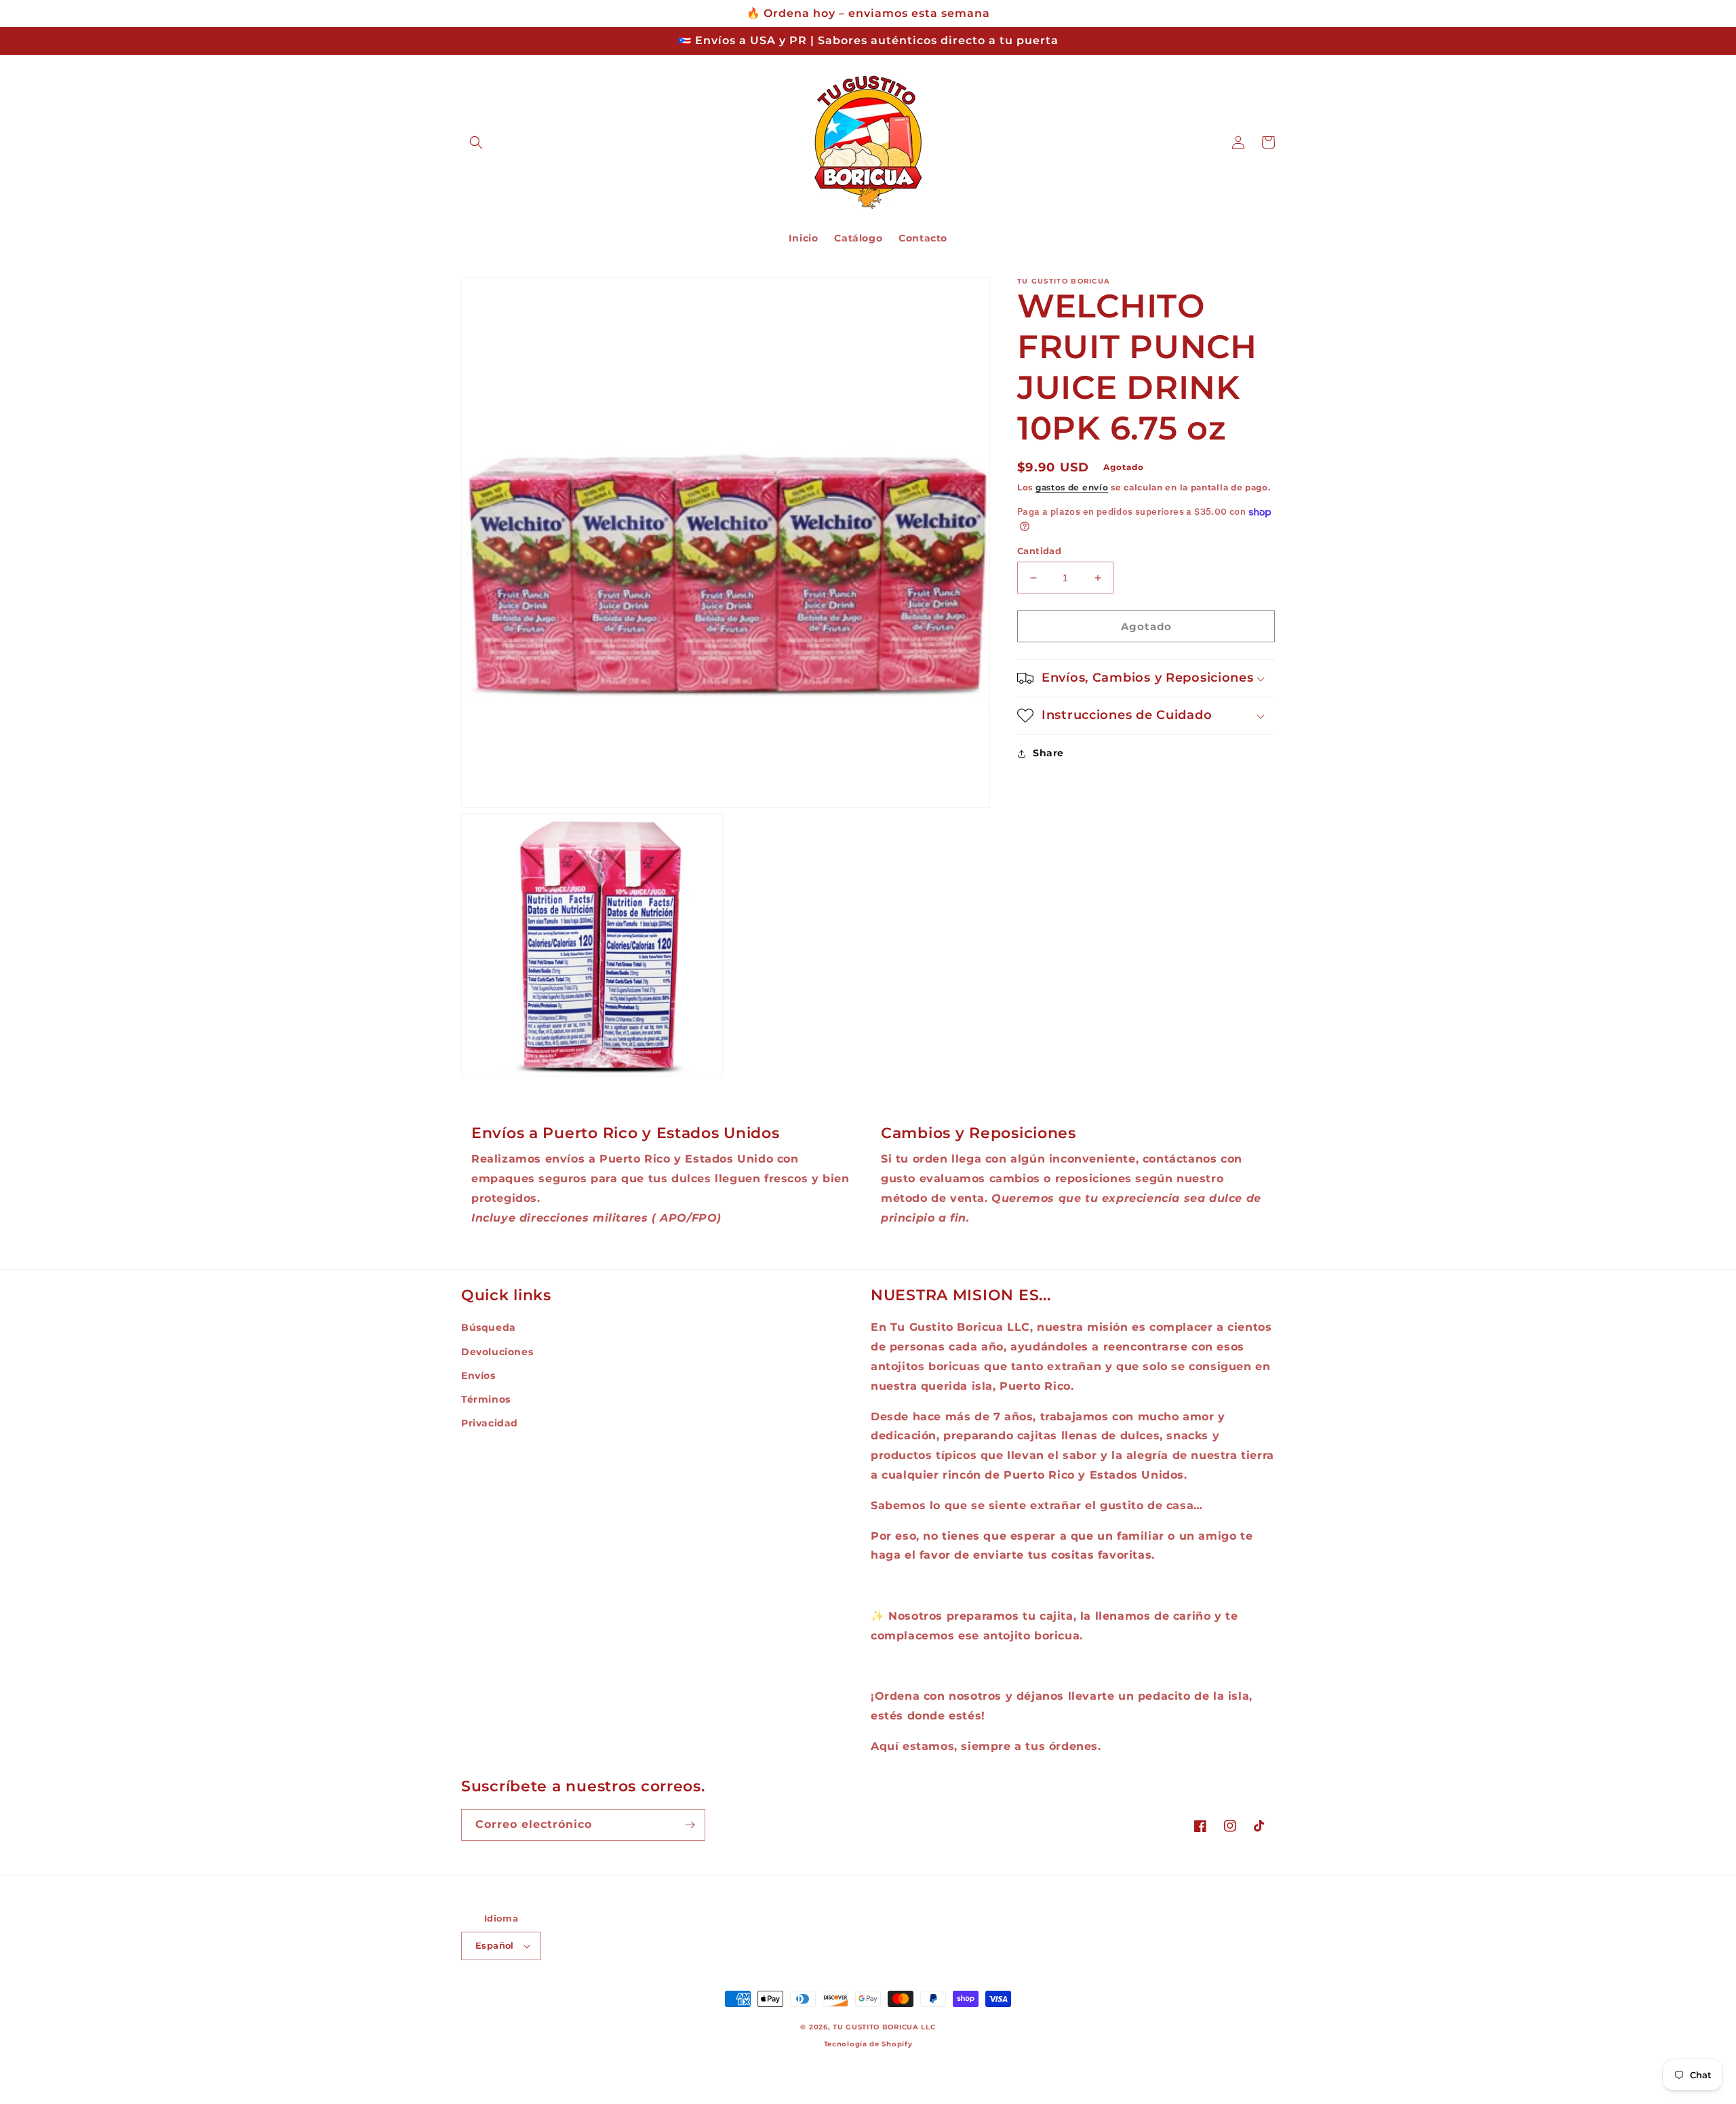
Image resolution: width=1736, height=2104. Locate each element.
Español (495, 1945)
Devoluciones (497, 1352)
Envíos (478, 1376)
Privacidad (490, 1423)
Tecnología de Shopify (868, 2044)
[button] (476, 142)
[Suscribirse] (690, 1825)
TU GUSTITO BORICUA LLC (884, 2027)
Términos (486, 1399)
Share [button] (1048, 753)
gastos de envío (1072, 487)
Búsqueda (489, 1327)
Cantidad (1039, 551)
